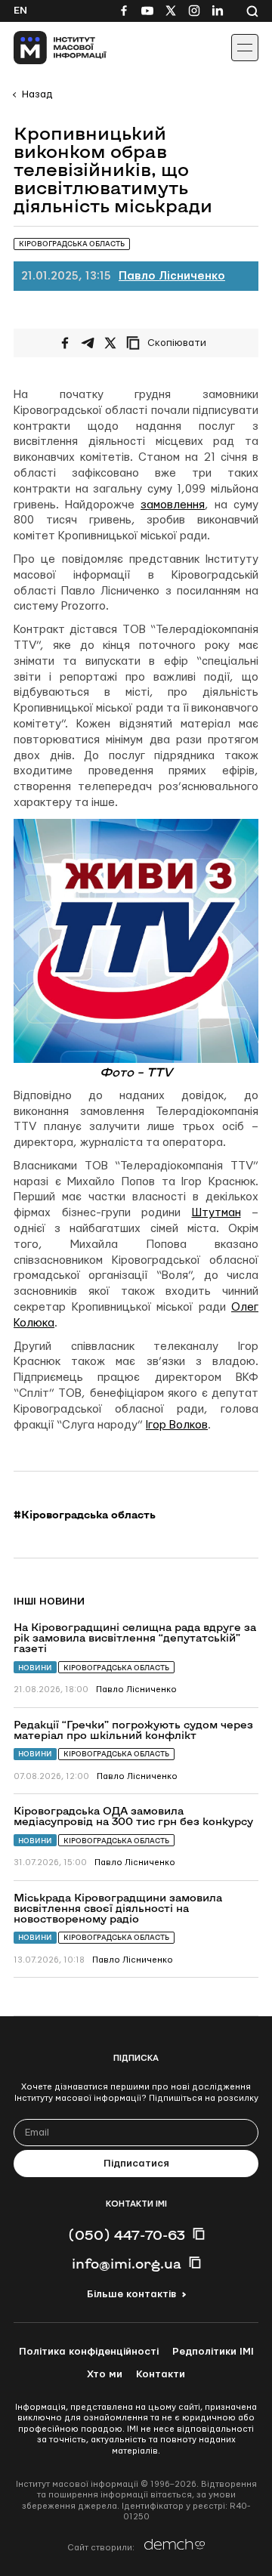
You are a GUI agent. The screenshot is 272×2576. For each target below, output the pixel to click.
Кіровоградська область (116, 1668)
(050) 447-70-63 (127, 2235)
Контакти (161, 2374)
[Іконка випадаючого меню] (245, 48)
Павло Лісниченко (172, 276)
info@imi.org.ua (127, 2263)
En (20, 11)
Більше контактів (131, 2294)
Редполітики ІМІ (213, 2352)
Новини (35, 1668)
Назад (37, 94)
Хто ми (105, 2374)
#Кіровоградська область (85, 1515)
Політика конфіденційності (89, 2352)
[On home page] (46, 48)
